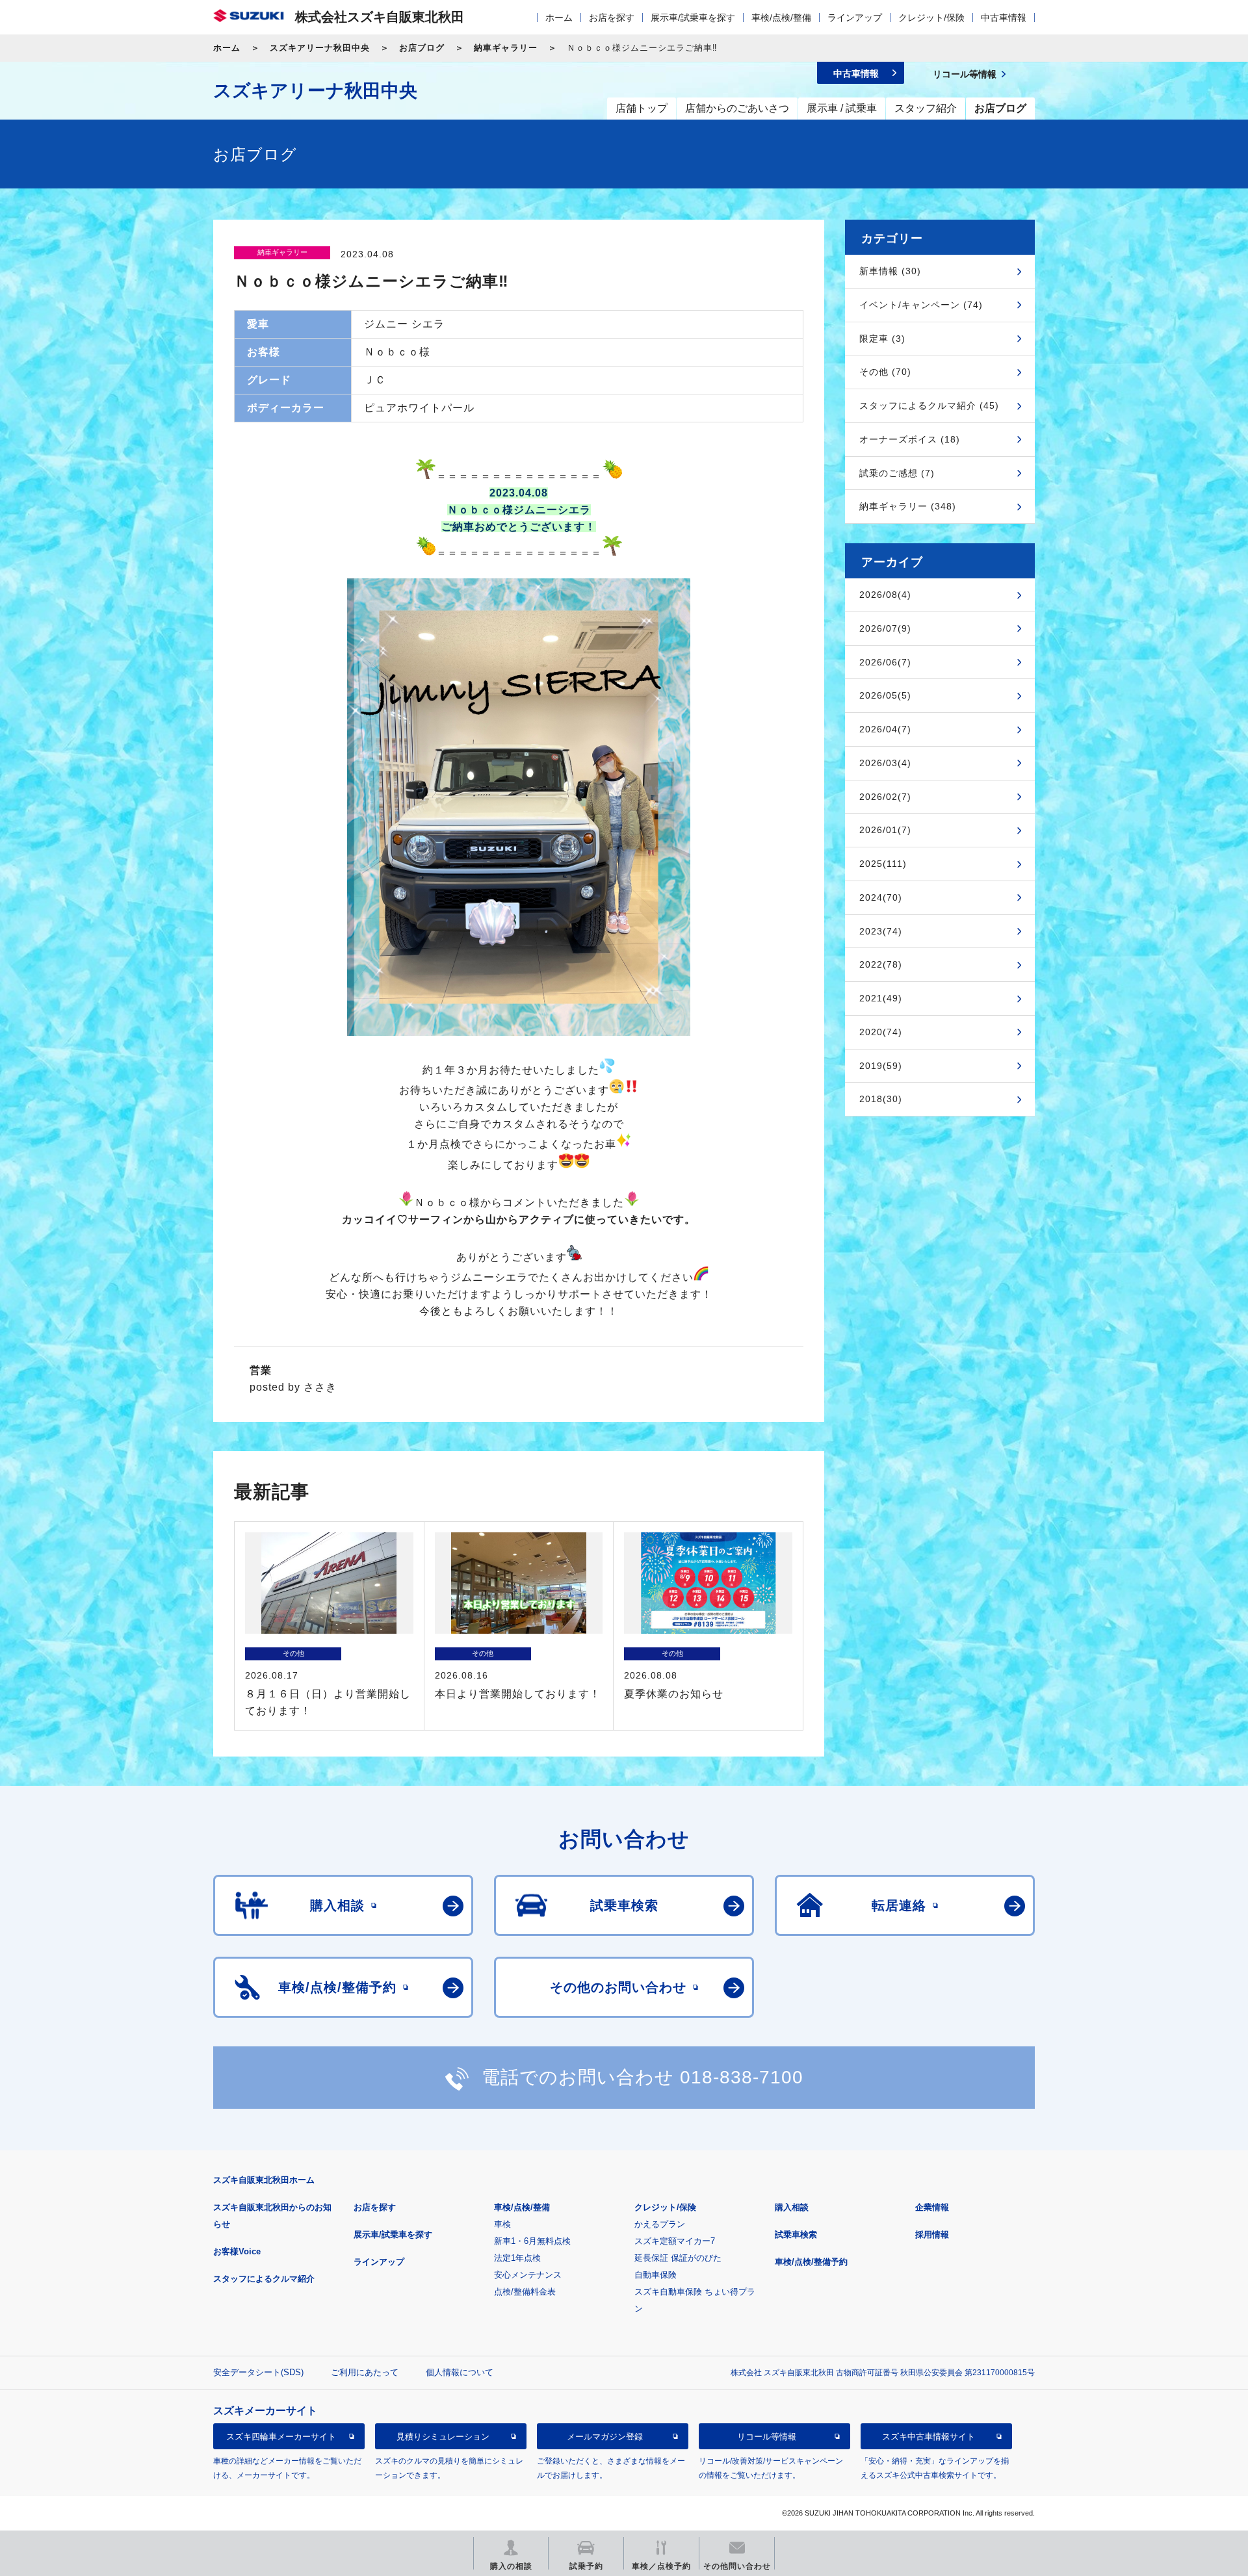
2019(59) (881, 1066)
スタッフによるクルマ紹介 (264, 2279)
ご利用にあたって (365, 2372)
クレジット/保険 (931, 18)
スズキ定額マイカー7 (675, 2241)
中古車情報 (1004, 18)
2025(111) (883, 864)
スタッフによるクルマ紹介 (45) (929, 406)
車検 (502, 2224)
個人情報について (460, 2372)
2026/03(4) (885, 763)
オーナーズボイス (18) (910, 439)
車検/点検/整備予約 (811, 2262)
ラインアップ (855, 18)
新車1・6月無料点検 (532, 2241)
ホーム (559, 18)
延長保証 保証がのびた (678, 2258)
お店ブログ (422, 48)
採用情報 (932, 2235)
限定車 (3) (882, 339)
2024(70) (881, 897)
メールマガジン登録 (605, 2437)
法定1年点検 (517, 2258)
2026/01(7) (885, 830)
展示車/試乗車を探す (693, 18)
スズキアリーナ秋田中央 (320, 48)
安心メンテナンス (528, 2275)
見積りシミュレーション (443, 2437)
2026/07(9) (885, 628)
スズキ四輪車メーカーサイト (281, 2437)
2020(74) (881, 1032)
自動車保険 (656, 2275)
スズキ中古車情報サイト (929, 2437)
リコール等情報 (767, 2437)
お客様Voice (237, 2251)
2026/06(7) (885, 662)
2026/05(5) (885, 695)
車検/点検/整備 (781, 18)
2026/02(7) (885, 797)
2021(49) (881, 998)
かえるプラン (660, 2224)
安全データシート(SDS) (258, 2372)
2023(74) (881, 931)
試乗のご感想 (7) (897, 473)
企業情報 (932, 2207)
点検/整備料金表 (525, 2292)
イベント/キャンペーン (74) (921, 305)
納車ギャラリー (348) (908, 506)
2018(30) (881, 1099)
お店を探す (612, 18)
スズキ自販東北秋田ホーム (264, 2180)
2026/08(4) (885, 595)
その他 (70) (885, 372)
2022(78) (881, 964)
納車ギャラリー (506, 48)
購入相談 (792, 2207)
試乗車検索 (796, 2235)
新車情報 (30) (890, 271)
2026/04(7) (885, 729)
